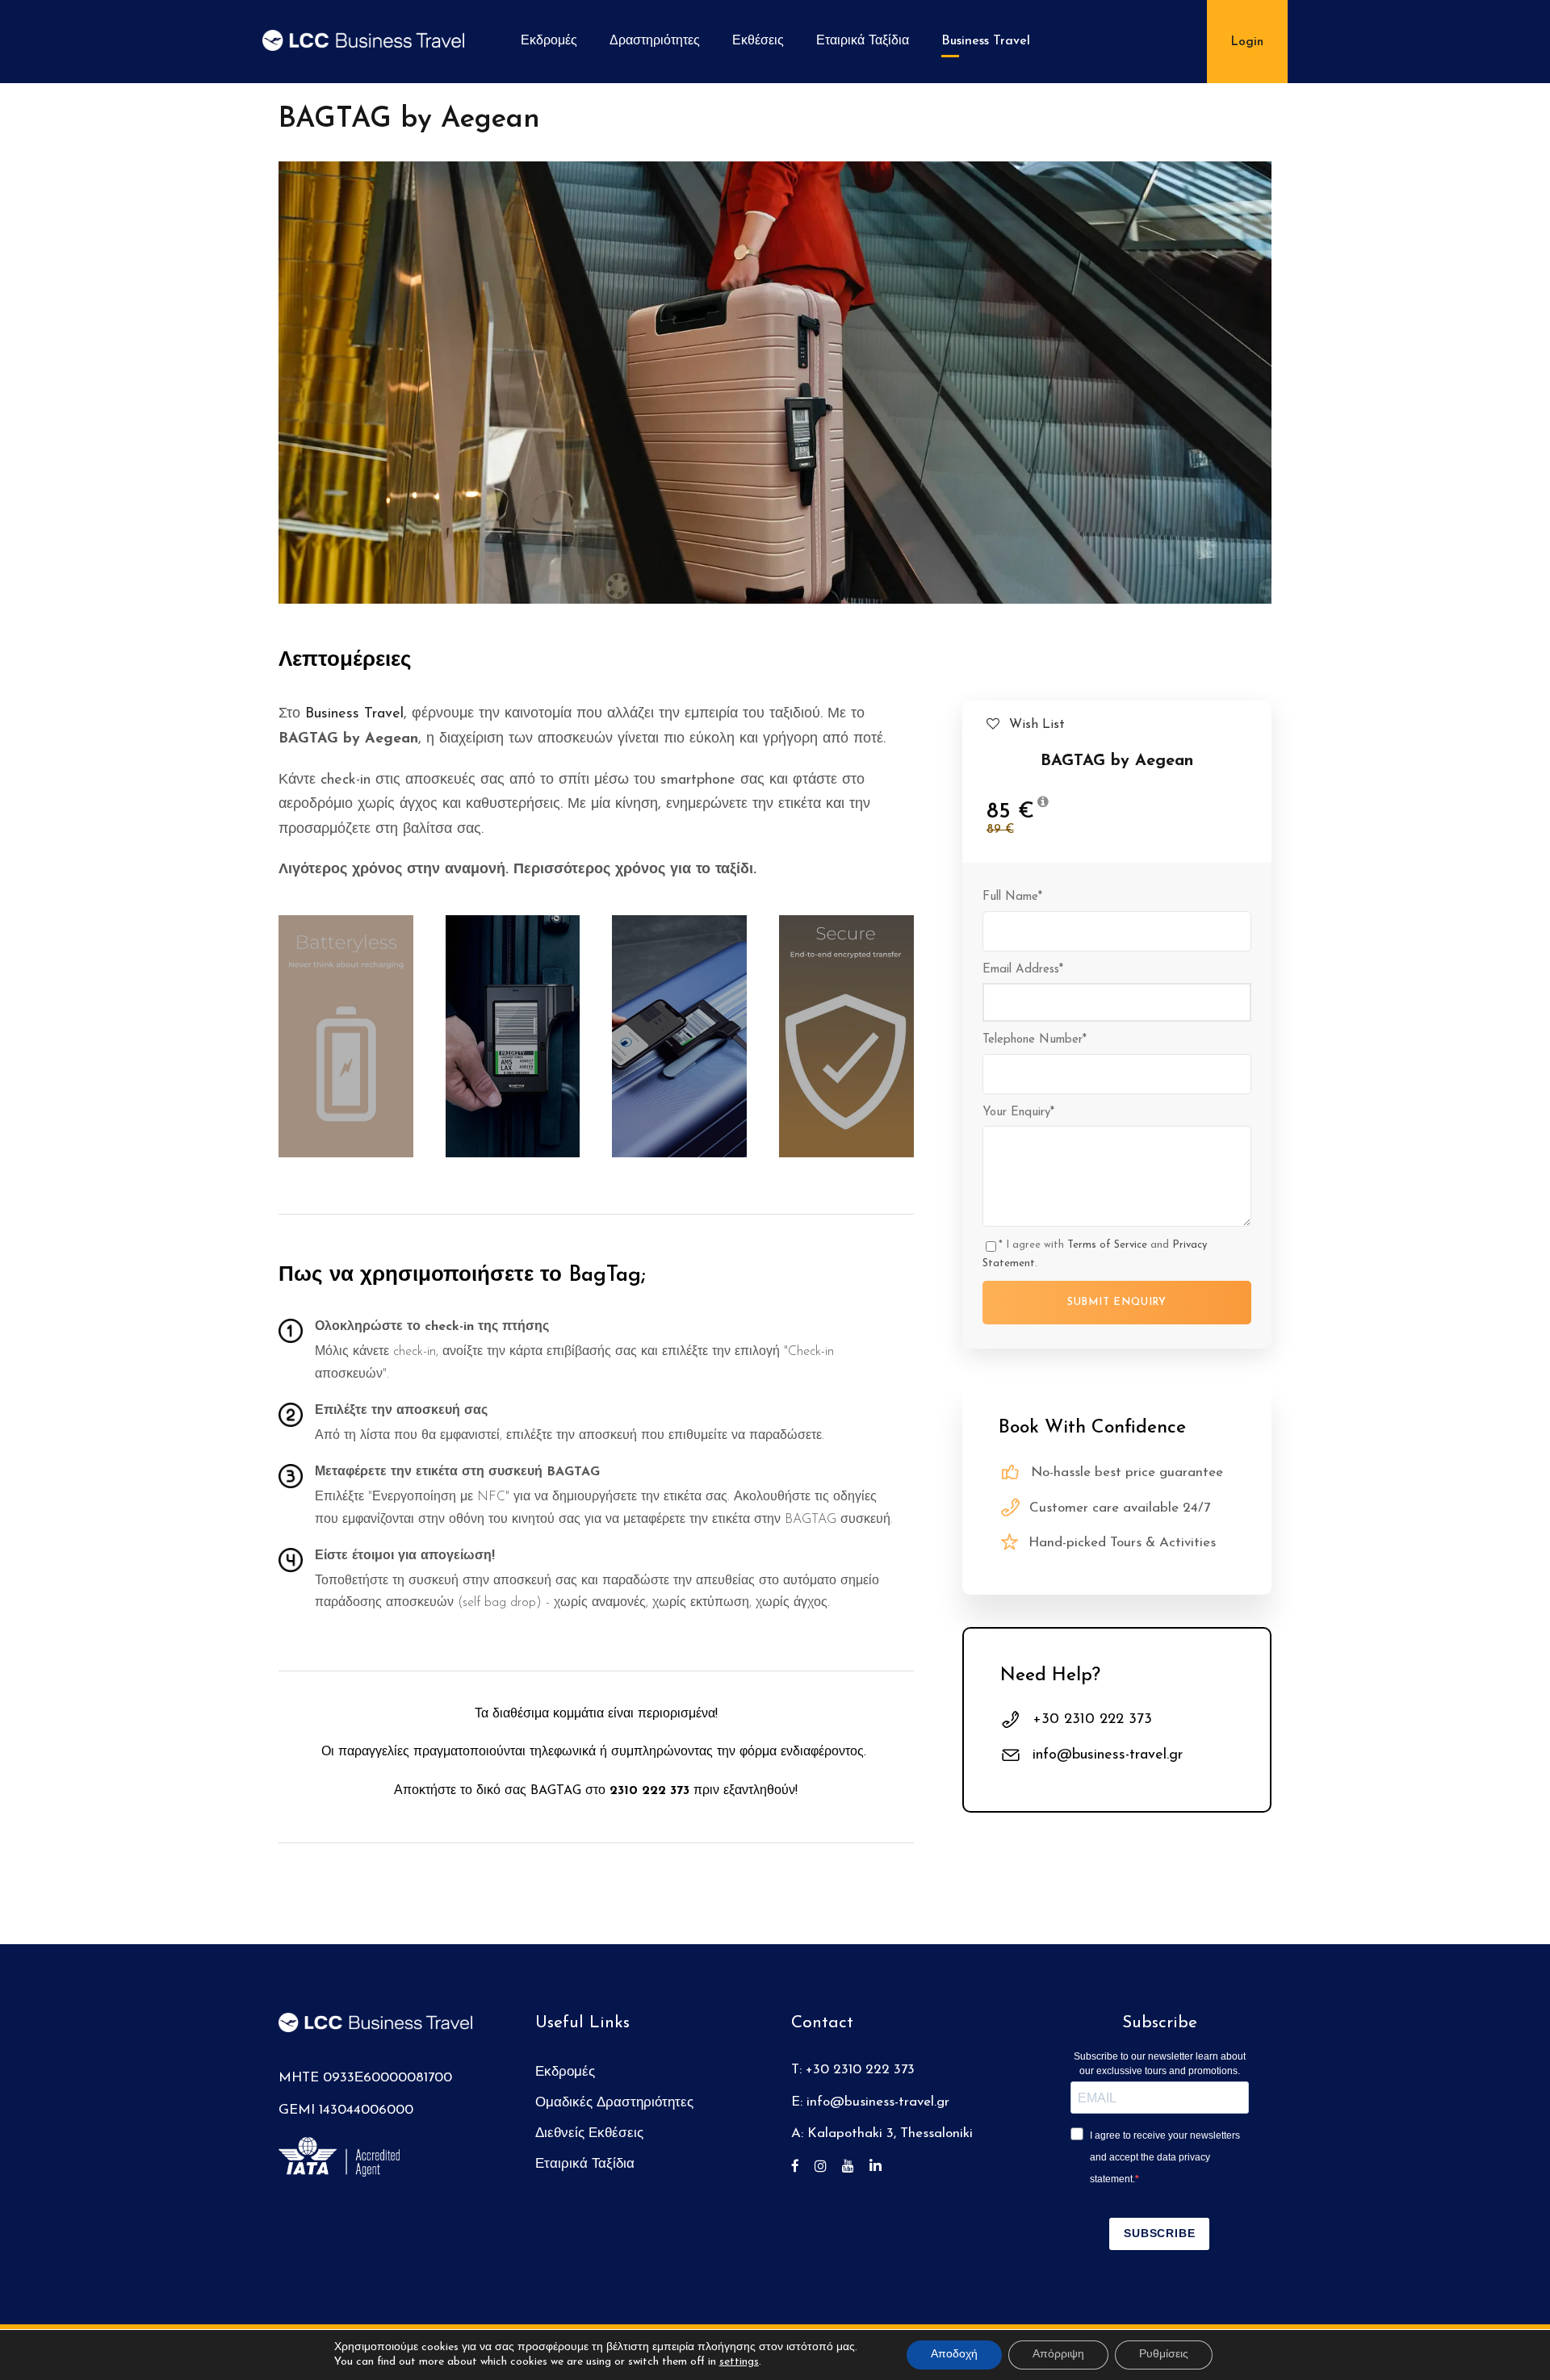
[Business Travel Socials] (801, 2167)
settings (739, 2362)
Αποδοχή (954, 2355)
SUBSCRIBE (1159, 2233)
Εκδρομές (549, 41)
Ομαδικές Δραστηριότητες (614, 2103)
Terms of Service (1107, 1245)
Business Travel (986, 41)
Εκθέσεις (758, 41)
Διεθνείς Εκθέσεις (589, 2133)
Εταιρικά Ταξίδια (863, 41)
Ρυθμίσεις (1164, 2355)
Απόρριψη (1058, 2355)
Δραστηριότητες (655, 41)
